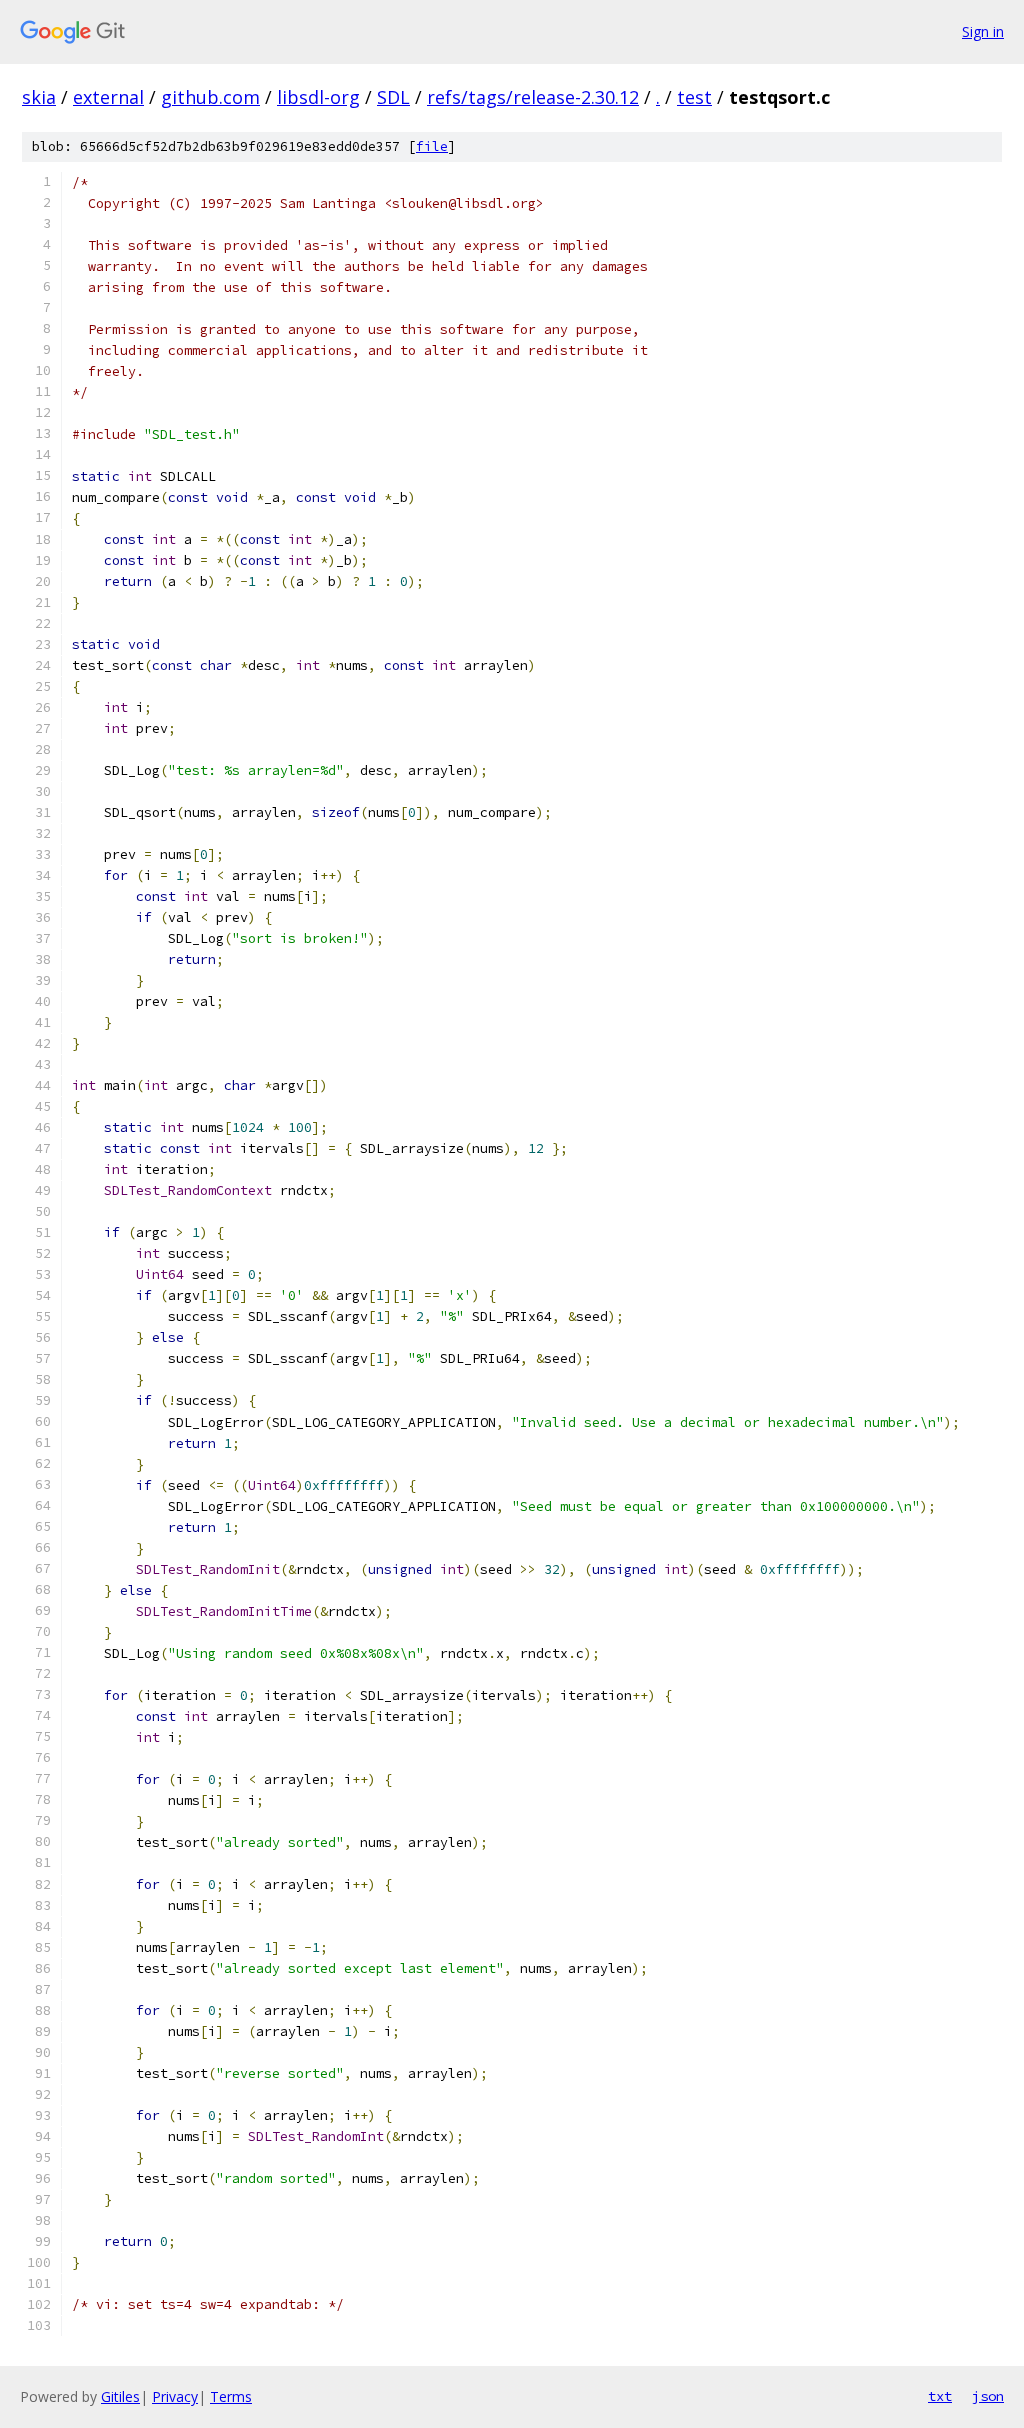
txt (940, 2396)
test (694, 97)
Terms (231, 2396)
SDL (393, 97)
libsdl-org (318, 97)
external (108, 97)
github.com (210, 97)
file (432, 146)
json (988, 2396)
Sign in (983, 31)
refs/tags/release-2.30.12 (533, 97)
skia (39, 97)
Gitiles (120, 2396)
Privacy (175, 2396)
